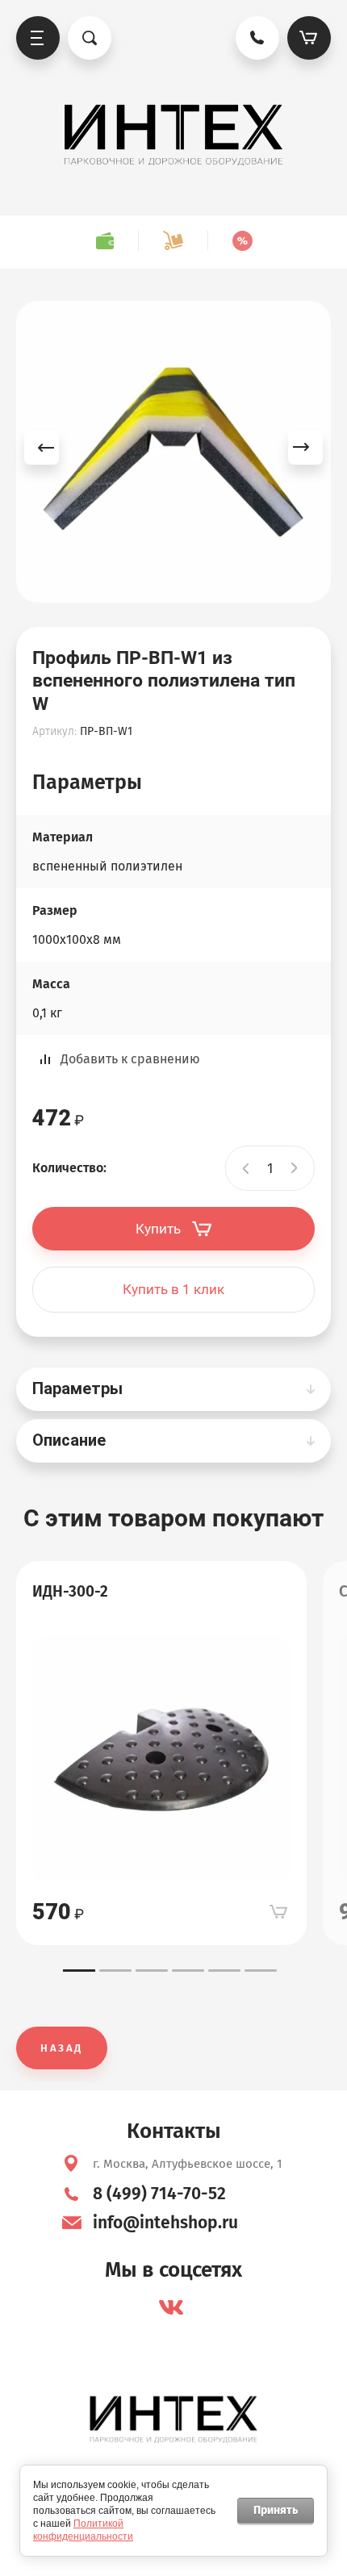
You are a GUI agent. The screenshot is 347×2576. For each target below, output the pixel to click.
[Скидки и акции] (242, 241)
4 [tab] (188, 1971)
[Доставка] (173, 241)
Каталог (38, 38)
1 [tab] (79, 1971)
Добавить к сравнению (130, 1059)
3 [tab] (152, 1971)
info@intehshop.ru (165, 2223)
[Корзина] (309, 38)
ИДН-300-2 (70, 1591)
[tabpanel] (161, 1753)
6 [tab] (261, 1971)
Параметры (77, 1388)
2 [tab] (115, 1971)
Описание (69, 1440)
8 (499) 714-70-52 (159, 2194)
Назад (62, 2048)
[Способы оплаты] (105, 241)
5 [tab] (224, 1971)
